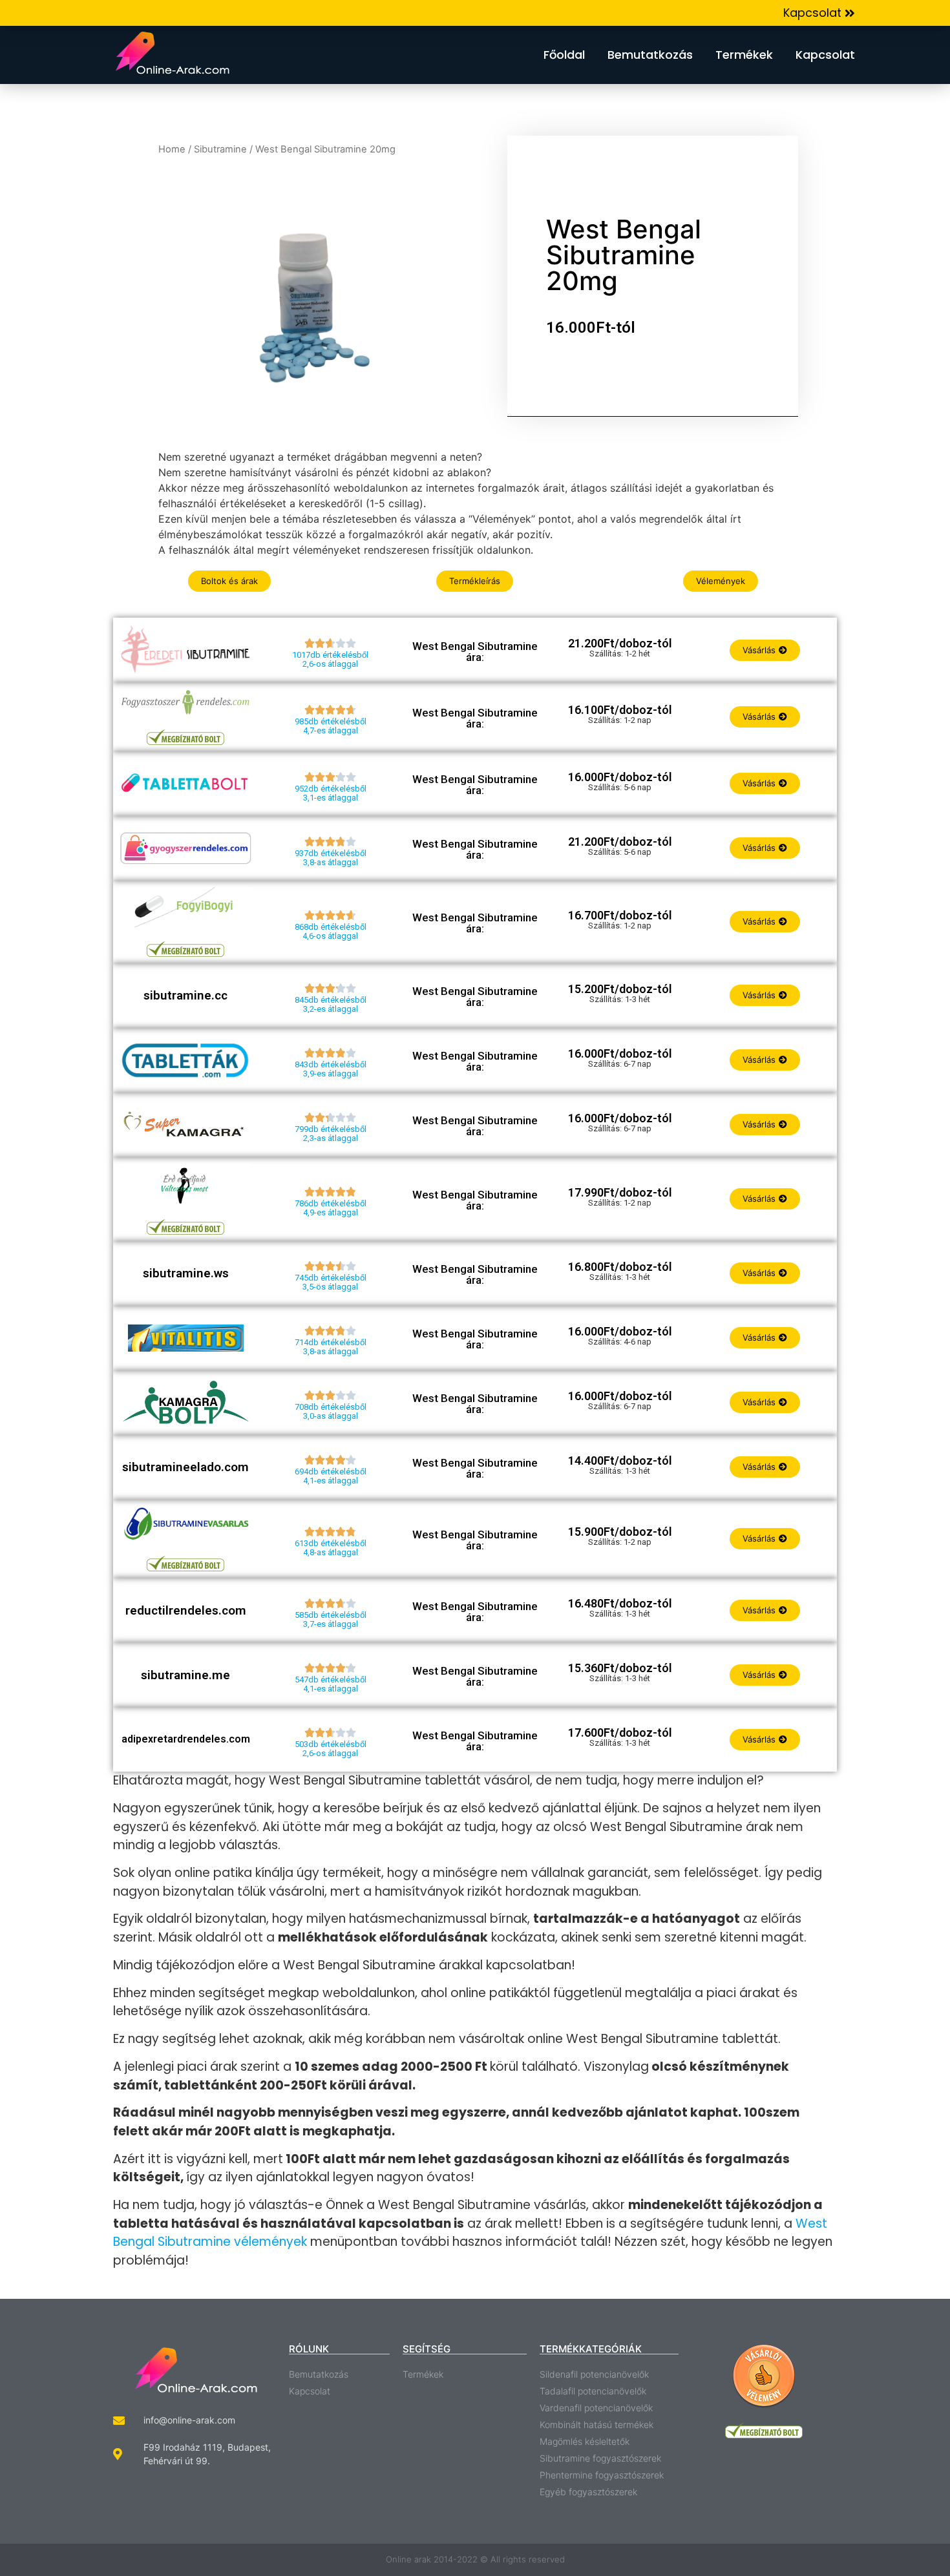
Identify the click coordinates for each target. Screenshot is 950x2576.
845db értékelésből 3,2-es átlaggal (331, 1004)
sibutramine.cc (185, 995)
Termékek (744, 55)
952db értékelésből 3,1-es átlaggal (331, 793)
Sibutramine (220, 149)
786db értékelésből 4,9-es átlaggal (331, 1208)
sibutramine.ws (186, 1273)
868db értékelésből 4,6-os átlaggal (331, 931)
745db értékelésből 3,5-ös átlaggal (331, 1282)
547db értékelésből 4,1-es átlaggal (331, 1684)
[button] (819, 13)
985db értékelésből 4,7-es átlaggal (331, 726)
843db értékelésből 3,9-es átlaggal (331, 1069)
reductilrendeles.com (186, 1610)
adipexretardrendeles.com (186, 1739)
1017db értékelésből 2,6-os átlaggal (330, 659)
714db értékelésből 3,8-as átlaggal (331, 1347)
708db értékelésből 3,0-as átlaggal (331, 1411)
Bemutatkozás (650, 55)
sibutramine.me (185, 1675)
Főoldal (564, 55)
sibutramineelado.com (185, 1467)
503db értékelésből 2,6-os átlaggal (331, 1749)
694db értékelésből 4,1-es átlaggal (331, 1476)
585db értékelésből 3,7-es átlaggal (331, 1619)
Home (172, 149)
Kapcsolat (825, 55)
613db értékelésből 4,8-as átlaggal (331, 1548)
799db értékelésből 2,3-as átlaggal (331, 1134)
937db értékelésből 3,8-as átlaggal (331, 858)
